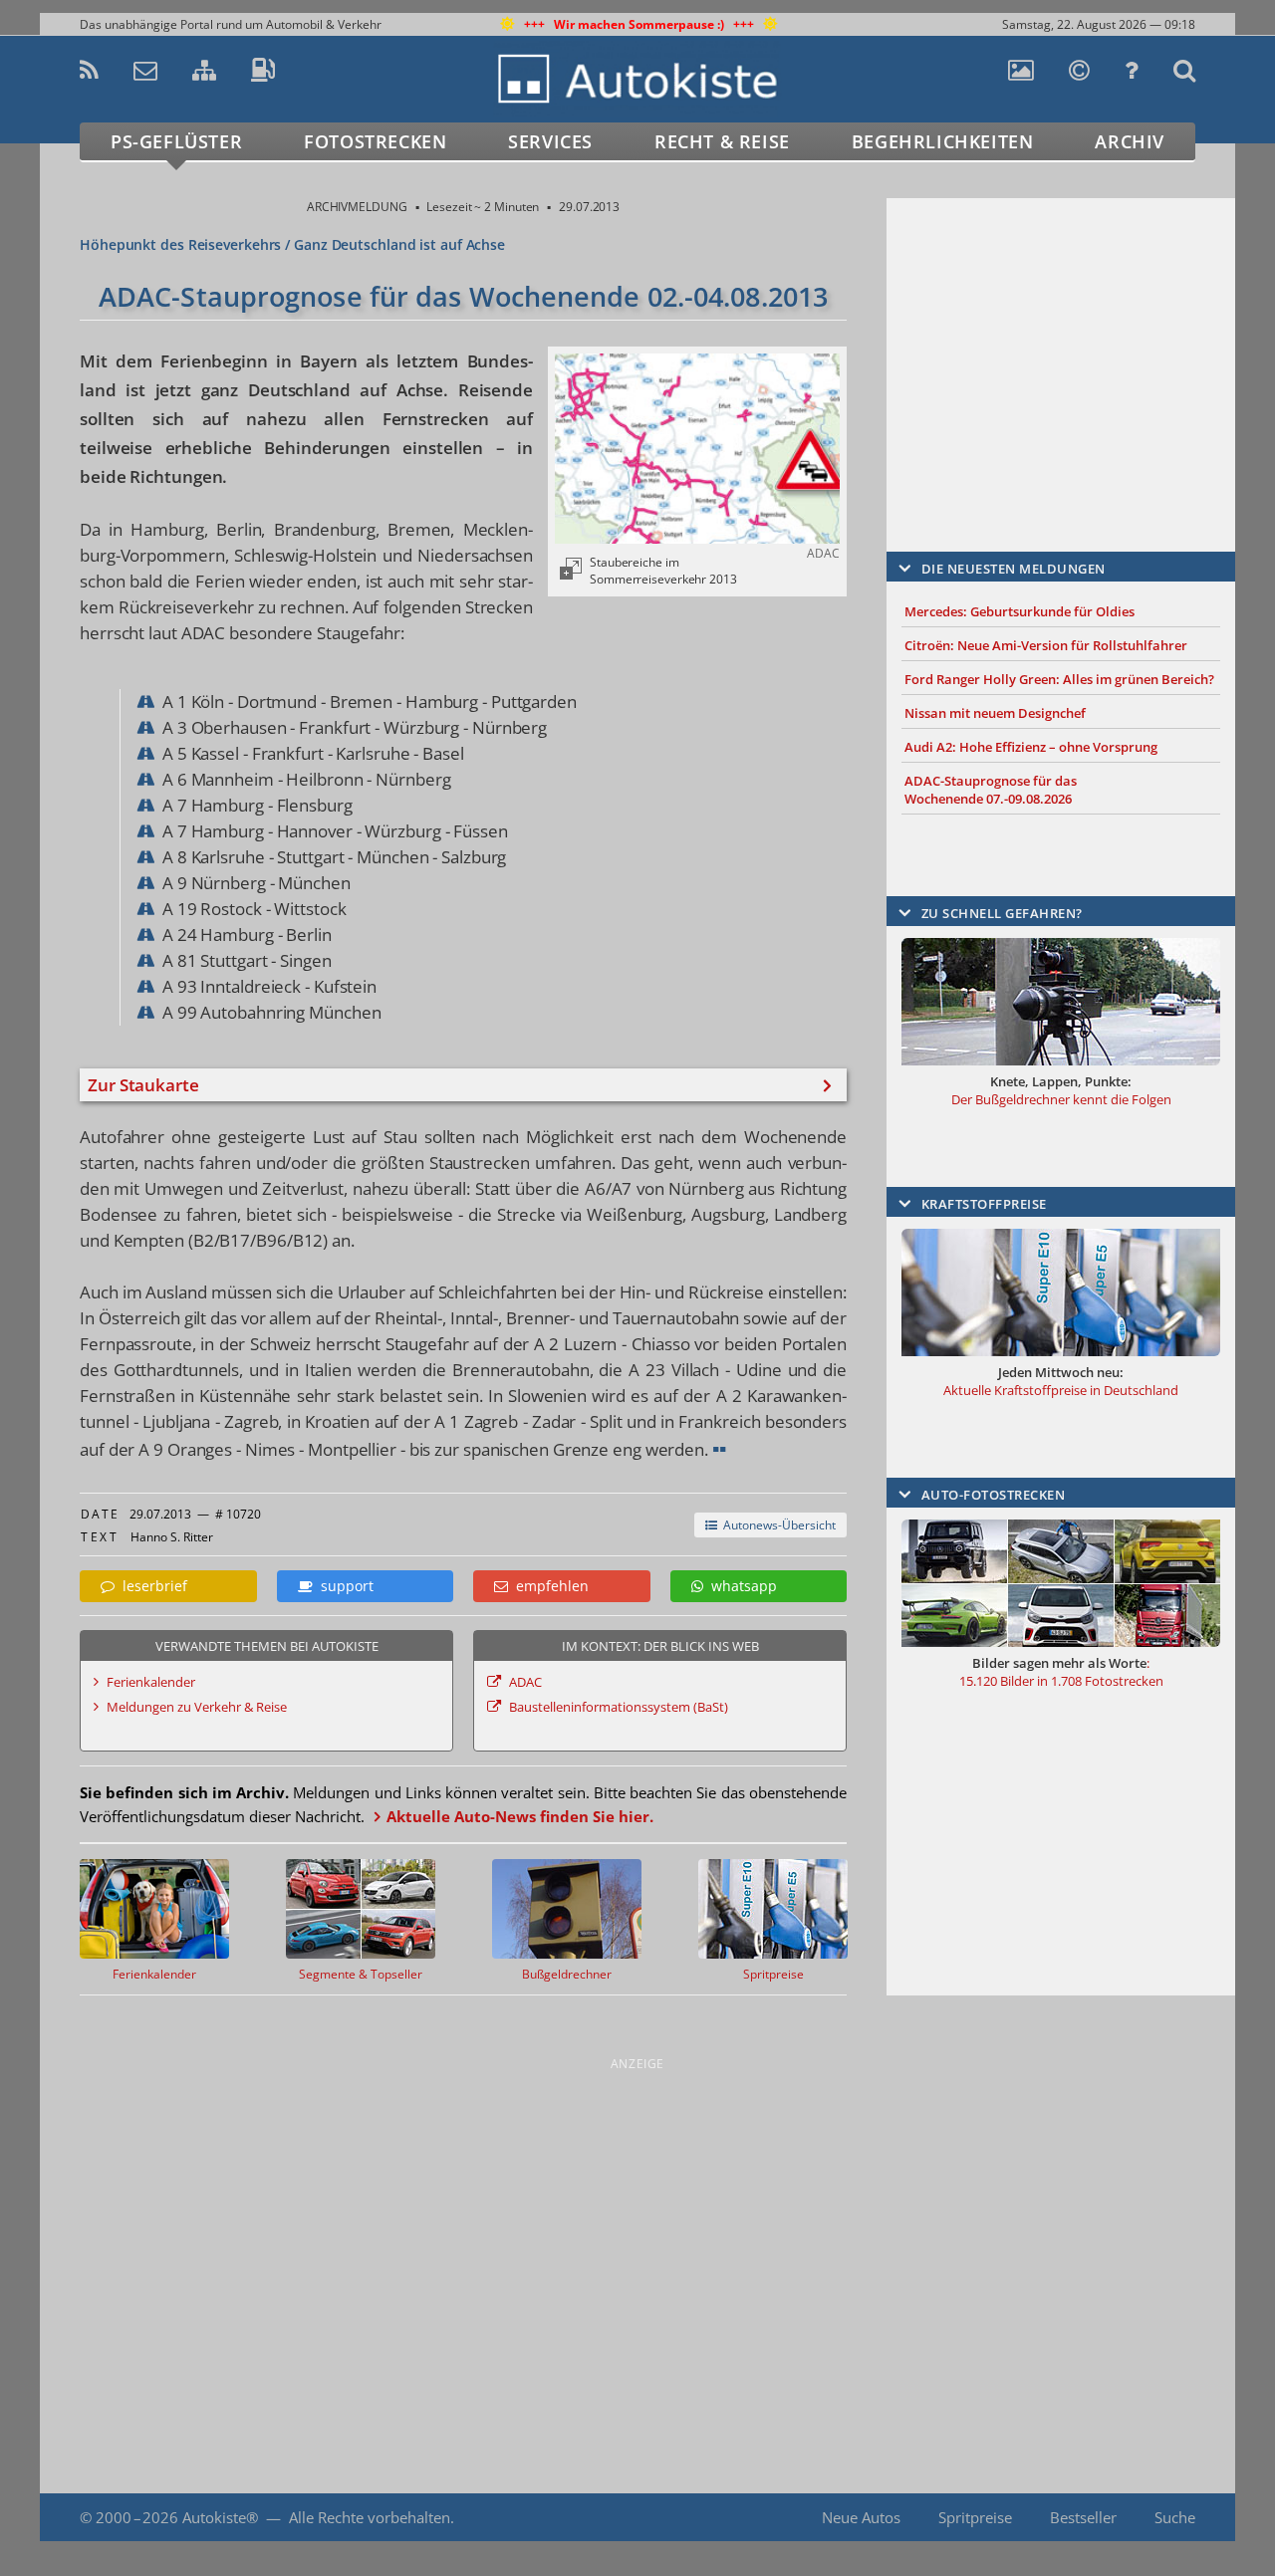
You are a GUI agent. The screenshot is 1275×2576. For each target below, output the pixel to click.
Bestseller (1083, 2517)
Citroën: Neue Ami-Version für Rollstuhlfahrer (1046, 645)
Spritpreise (975, 2517)
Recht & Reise (722, 141)
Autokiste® (220, 2517)
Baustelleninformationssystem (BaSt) (619, 1707)
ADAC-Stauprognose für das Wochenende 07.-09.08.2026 (991, 790)
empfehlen (548, 1586)
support (343, 1586)
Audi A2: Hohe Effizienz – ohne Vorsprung (1031, 747)
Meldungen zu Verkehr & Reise (197, 1707)
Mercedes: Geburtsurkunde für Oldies (1020, 611)
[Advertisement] (1061, 346)
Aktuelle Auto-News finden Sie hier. (520, 1816)
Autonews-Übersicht (776, 1525)
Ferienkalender (151, 1682)
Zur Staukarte (143, 1085)
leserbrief (151, 1586)
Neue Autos (861, 2517)
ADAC (525, 1682)
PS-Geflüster (176, 141)
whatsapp (740, 1586)
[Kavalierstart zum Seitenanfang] (1193, 2518)
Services (550, 141)
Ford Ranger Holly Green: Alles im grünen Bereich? (1059, 679)
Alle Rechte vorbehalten (370, 2517)
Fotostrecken (375, 141)
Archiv (1130, 141)
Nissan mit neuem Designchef (995, 713)
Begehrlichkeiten (943, 141)
